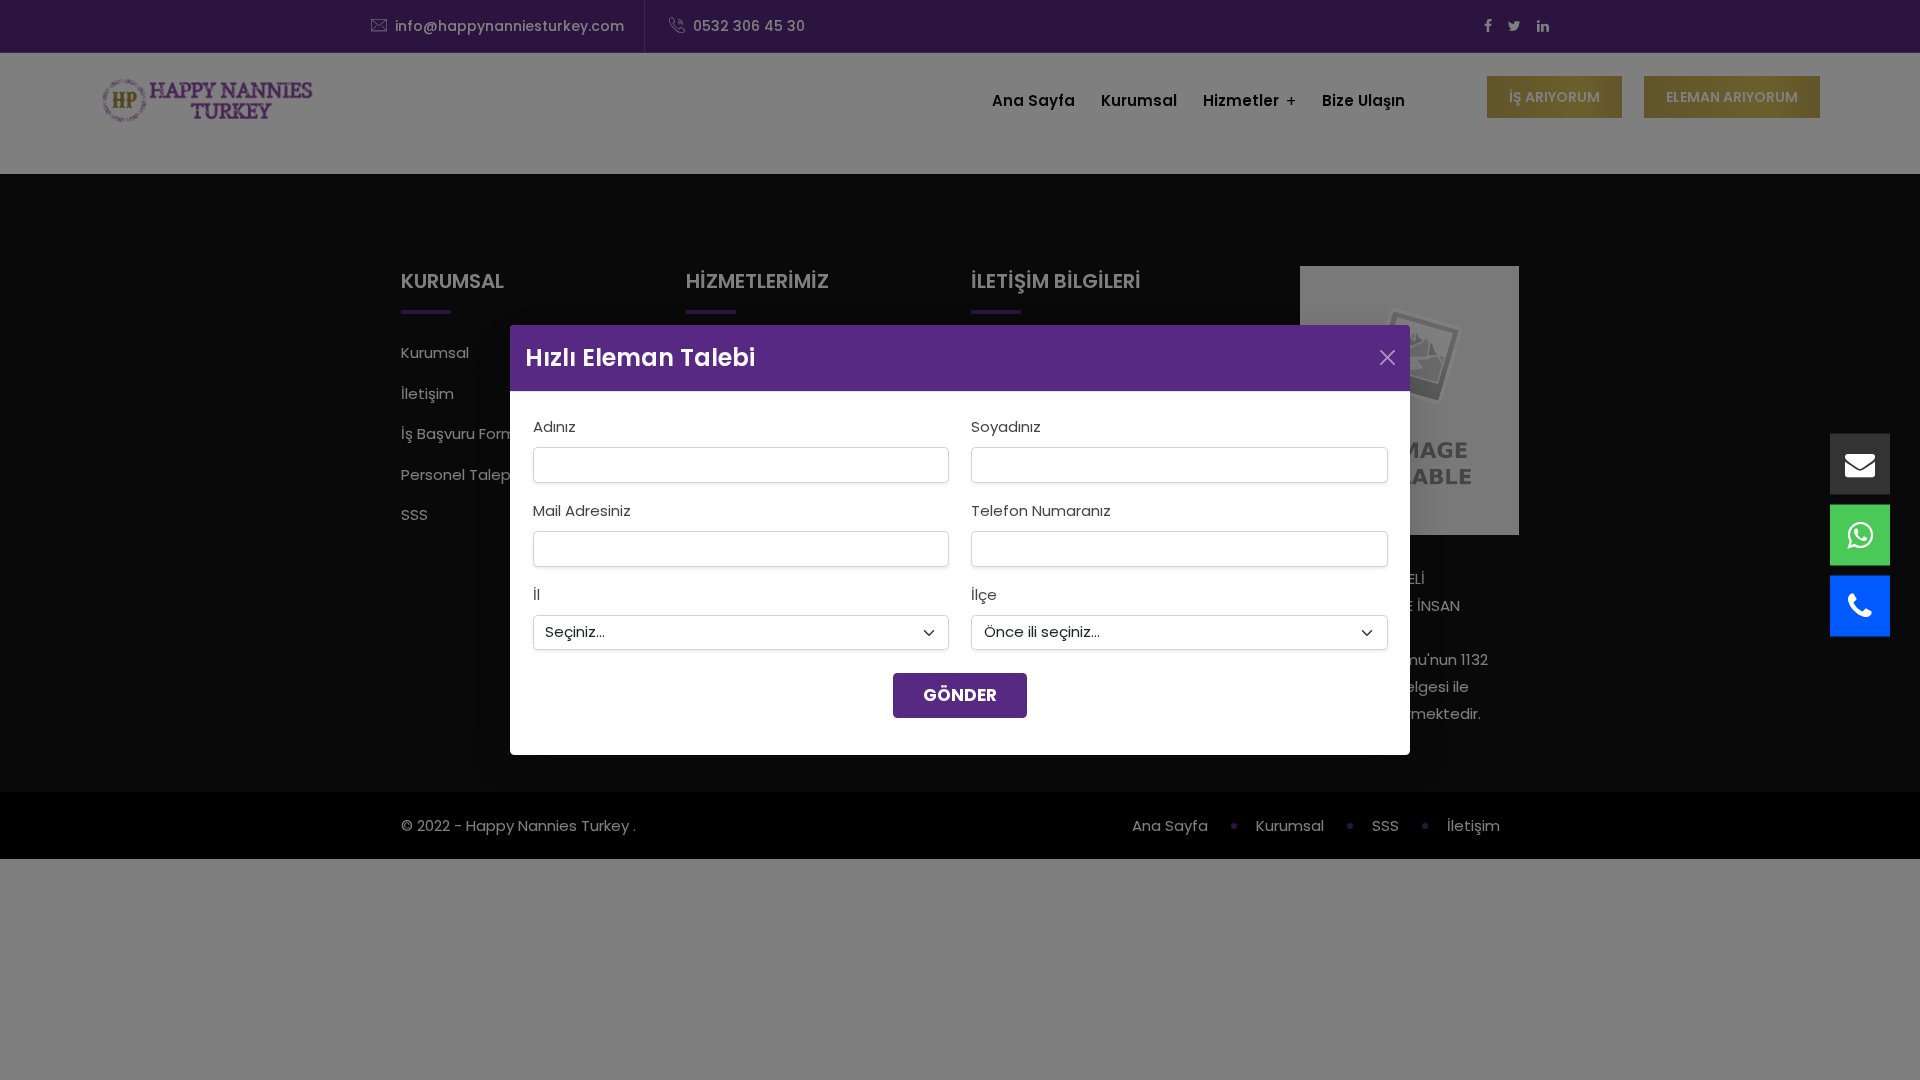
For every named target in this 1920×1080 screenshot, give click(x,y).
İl (536, 594)
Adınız (554, 426)
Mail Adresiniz (582, 510)
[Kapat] (1388, 358)
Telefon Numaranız (1041, 510)
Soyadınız (1006, 426)
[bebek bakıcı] (1860, 464)
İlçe (984, 594)
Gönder (960, 695)
